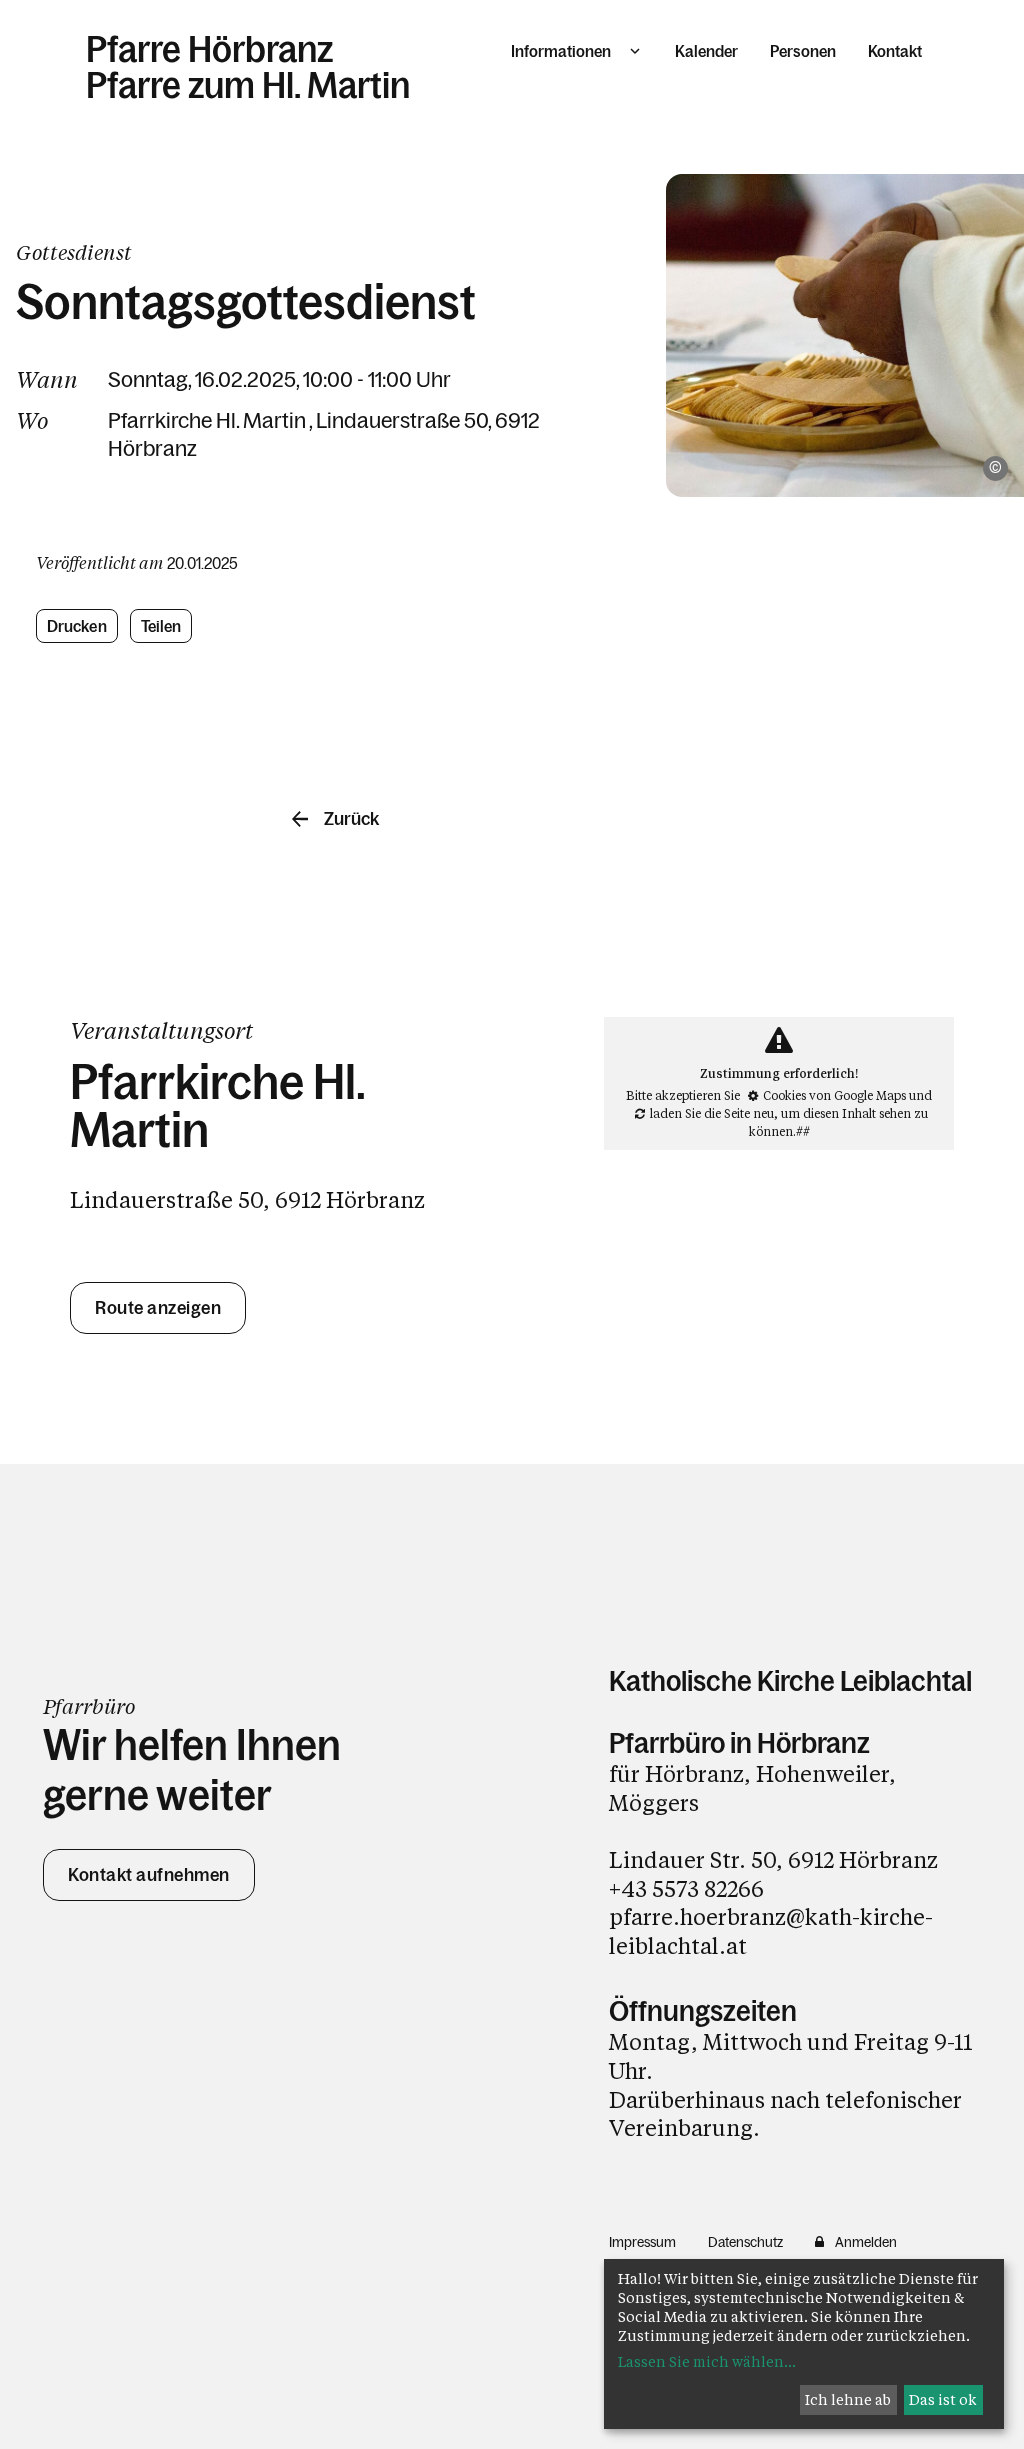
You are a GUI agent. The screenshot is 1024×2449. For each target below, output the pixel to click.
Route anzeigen (158, 1308)
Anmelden (866, 2242)
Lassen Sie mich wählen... (707, 2361)
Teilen (161, 626)
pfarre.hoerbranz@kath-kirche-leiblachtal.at (771, 1931)
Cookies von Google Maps (834, 1095)
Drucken (77, 626)
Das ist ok (943, 2399)
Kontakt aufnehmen (149, 1875)
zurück (351, 819)
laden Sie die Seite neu (712, 1113)
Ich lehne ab (848, 2399)
